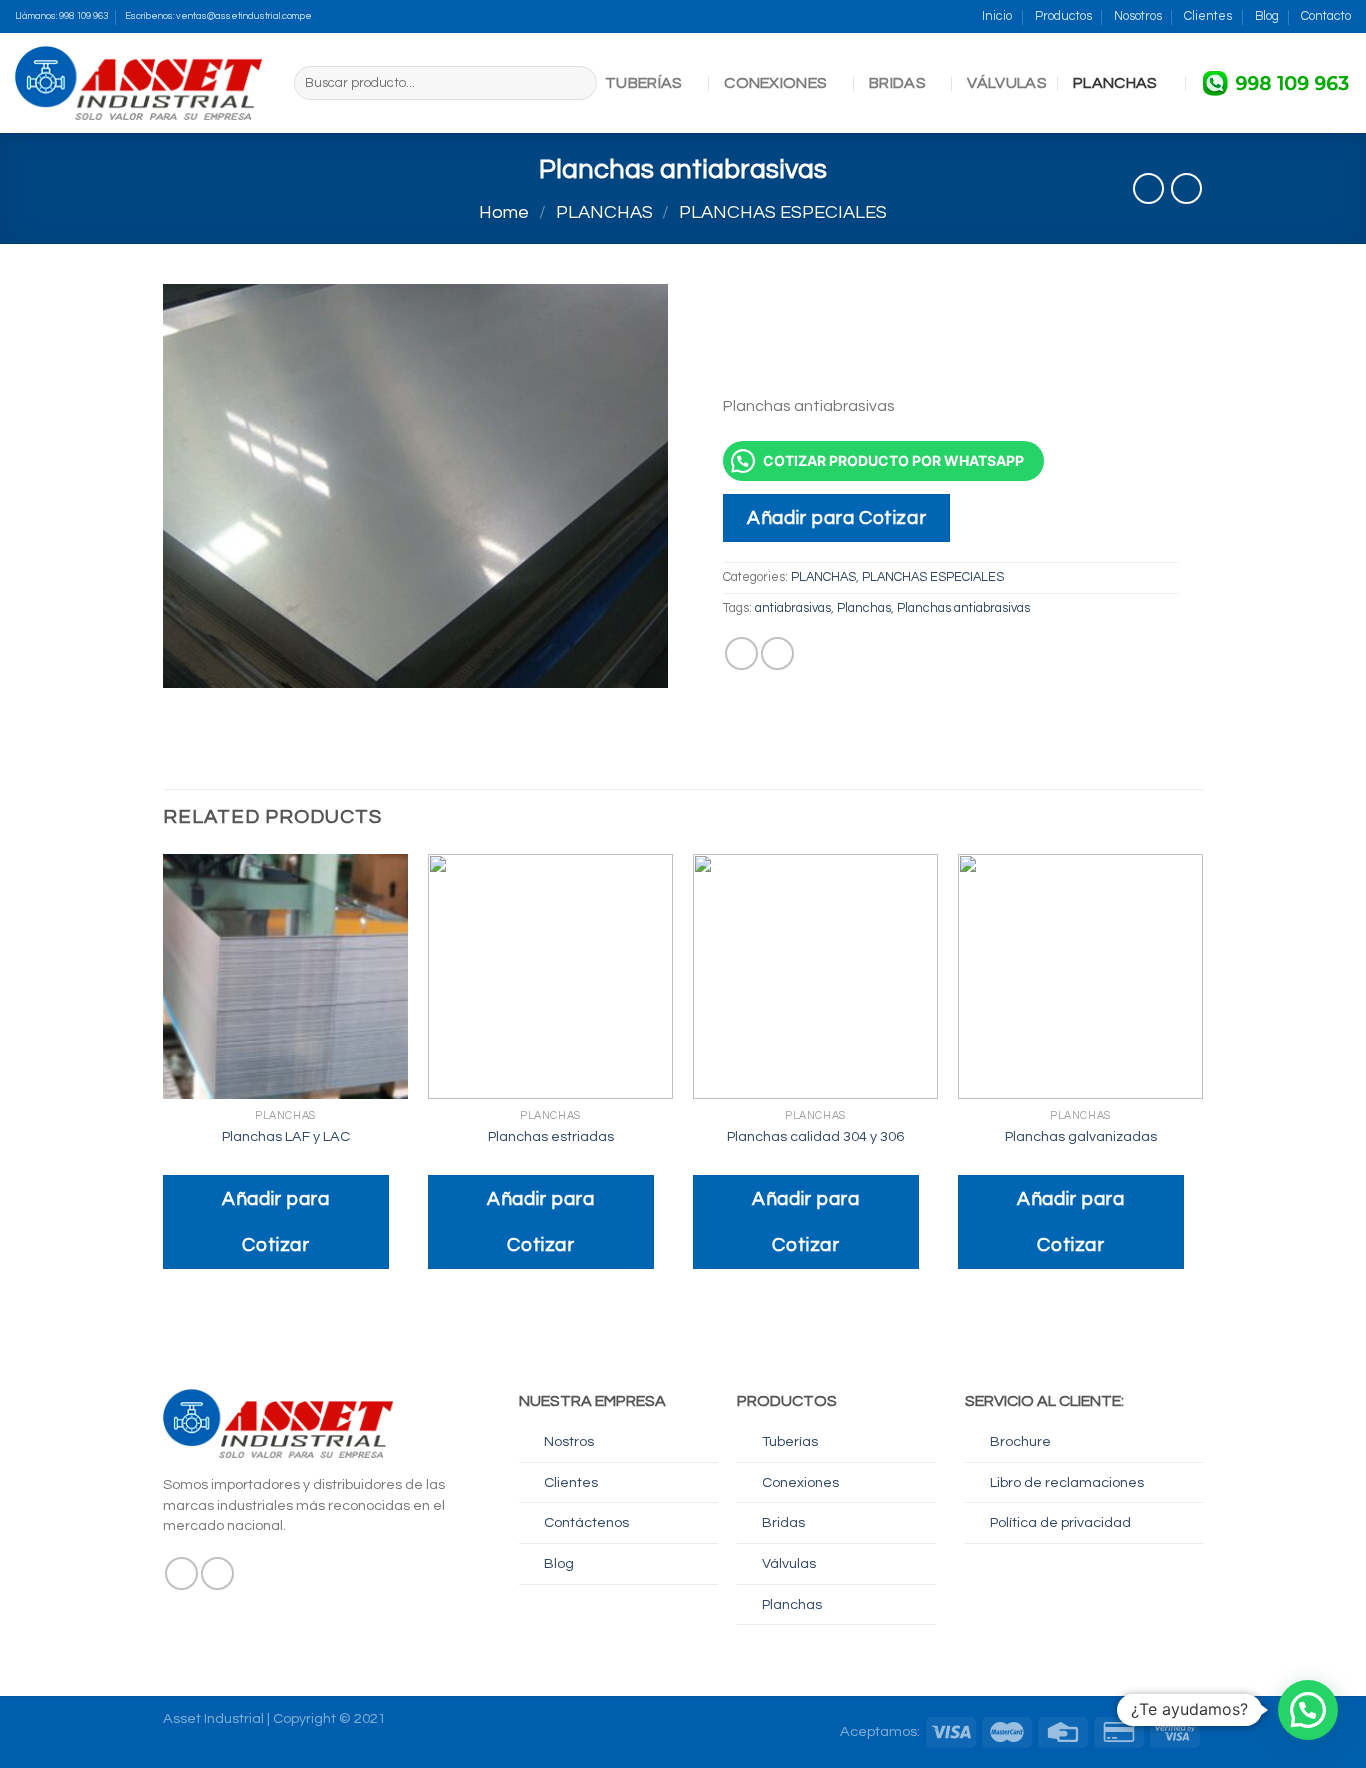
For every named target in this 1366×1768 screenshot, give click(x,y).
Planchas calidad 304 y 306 (815, 1136)
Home (504, 212)
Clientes (1208, 16)
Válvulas (789, 1563)
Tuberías (790, 1441)
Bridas (783, 1522)
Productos (1063, 16)
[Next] (1202, 1079)
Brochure (1020, 1441)
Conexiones (800, 1482)
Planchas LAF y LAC (286, 1136)
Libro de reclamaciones (1067, 1482)
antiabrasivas (793, 608)
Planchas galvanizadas (1081, 1136)
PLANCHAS (1115, 83)
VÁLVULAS (1007, 83)
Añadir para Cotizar (836, 518)
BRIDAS (897, 83)
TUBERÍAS (644, 83)
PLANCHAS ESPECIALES (783, 212)
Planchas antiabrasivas (963, 608)
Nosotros (1138, 16)
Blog (1267, 16)
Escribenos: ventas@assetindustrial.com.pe (218, 16)
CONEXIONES (775, 83)
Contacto (1326, 16)
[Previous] (164, 1079)
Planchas (864, 608)
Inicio (997, 16)
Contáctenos (586, 1522)
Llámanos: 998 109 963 (61, 16)
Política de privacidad (1060, 1522)
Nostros (569, 1441)
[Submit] (578, 83)
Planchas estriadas (551, 1136)
